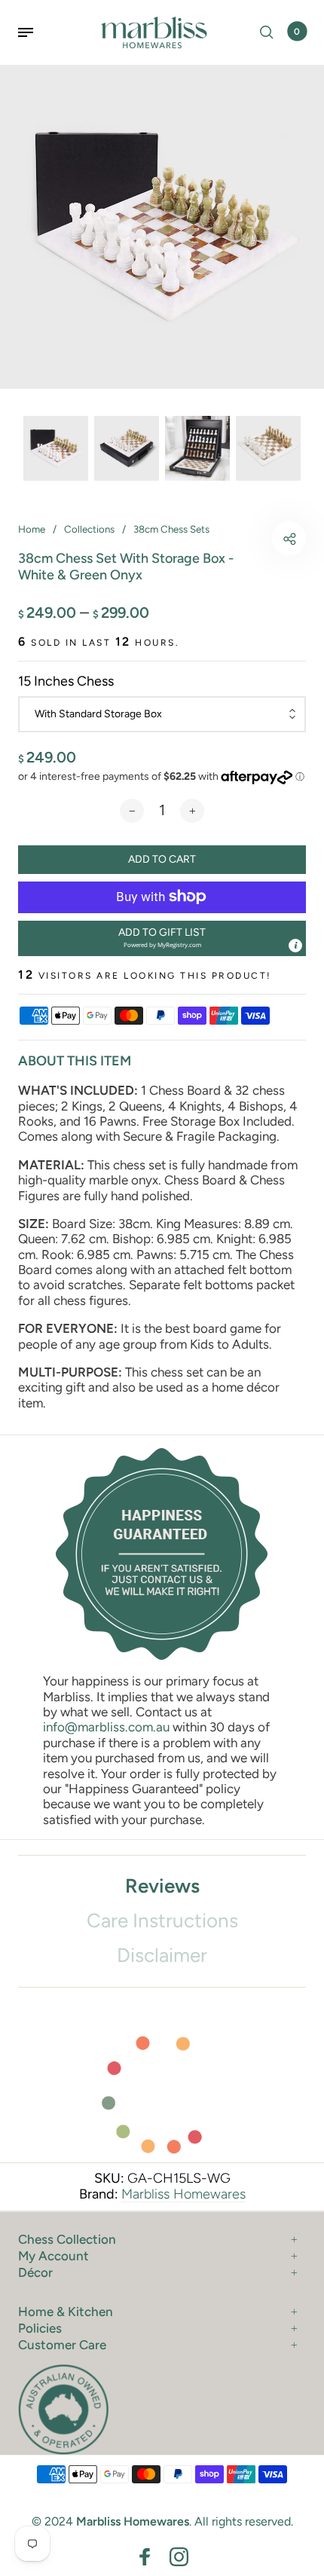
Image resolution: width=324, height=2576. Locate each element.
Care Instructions (162, 1921)
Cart (297, 32)
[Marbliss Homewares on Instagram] (179, 2557)
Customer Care (62, 2345)
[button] (162, 938)
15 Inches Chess (66, 681)
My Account (53, 2256)
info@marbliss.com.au (106, 1727)
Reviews (162, 1886)
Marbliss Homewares (183, 2194)
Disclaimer (162, 1955)
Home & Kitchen (66, 2312)
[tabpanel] (162, 227)
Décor (35, 2272)
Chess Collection (67, 2239)
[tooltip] (295, 946)
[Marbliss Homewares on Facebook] (145, 2557)
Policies (40, 2328)
